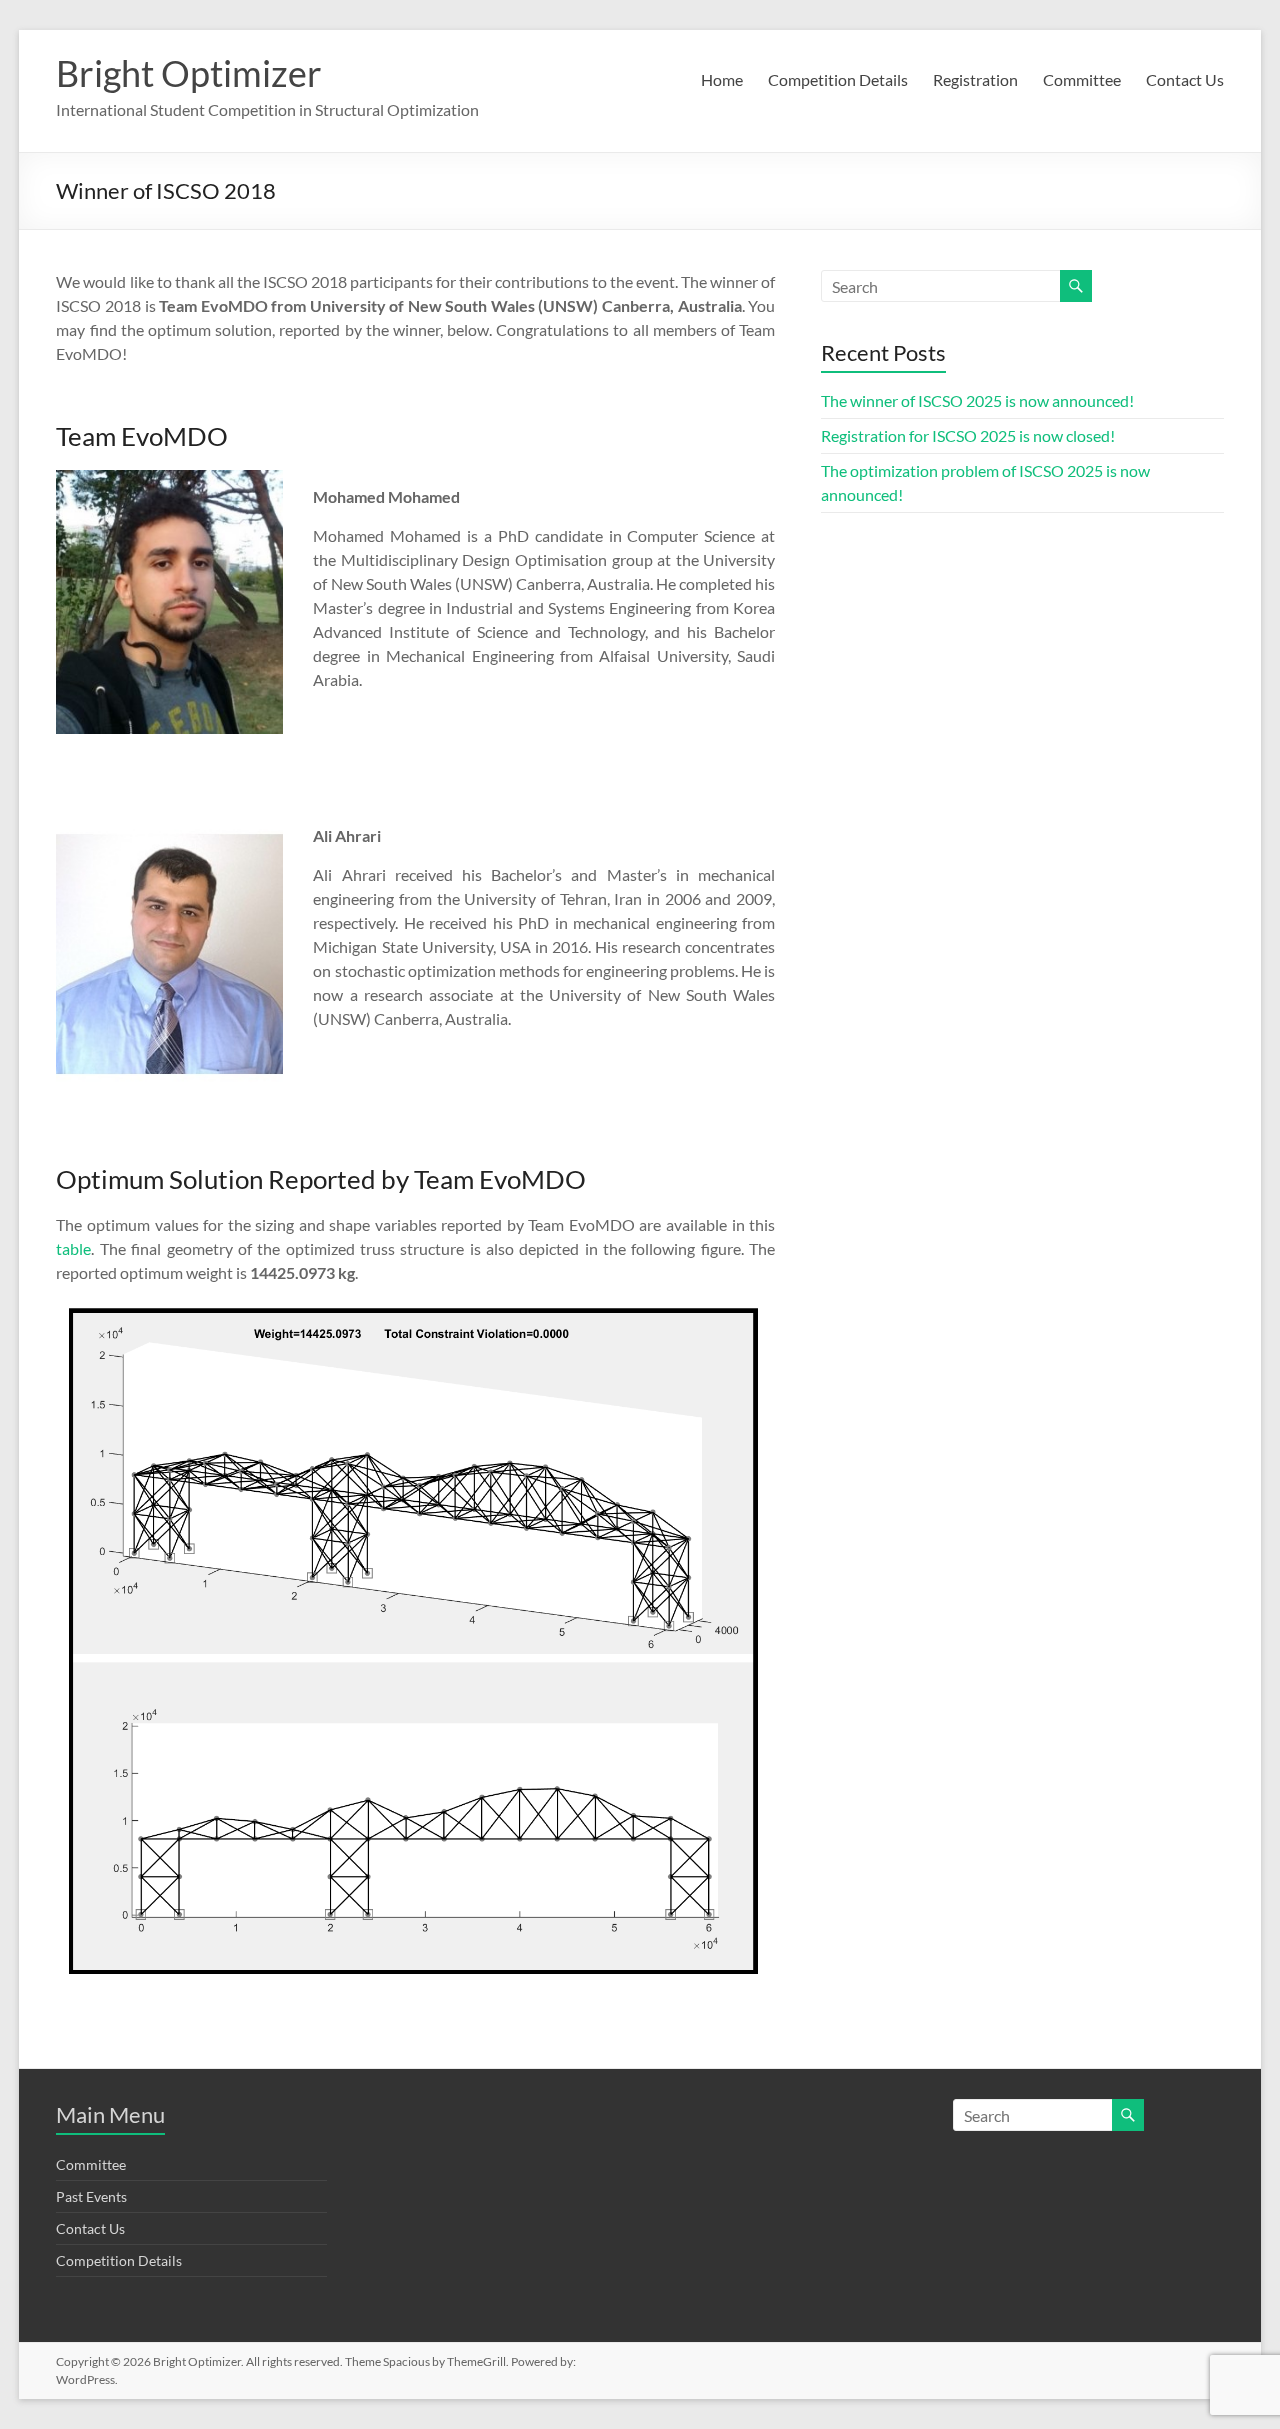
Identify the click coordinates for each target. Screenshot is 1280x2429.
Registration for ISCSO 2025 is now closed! (968, 435)
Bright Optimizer (189, 73)
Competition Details (838, 79)
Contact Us (1185, 79)
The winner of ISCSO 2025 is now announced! (977, 400)
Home (722, 79)
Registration (975, 79)
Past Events (91, 2196)
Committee (1082, 79)
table (73, 1248)
